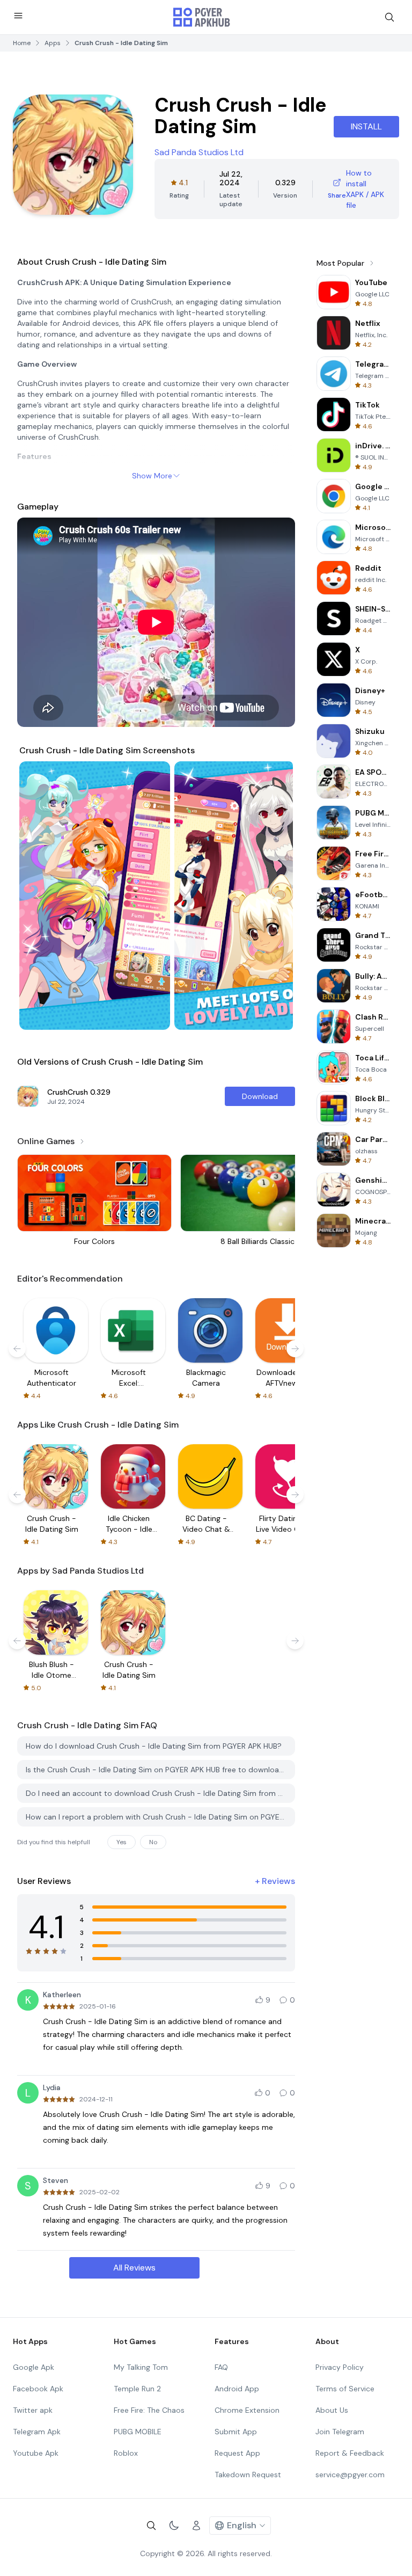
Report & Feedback (350, 2453)
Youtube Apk (36, 2453)
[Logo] (202, 17)
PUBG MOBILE (138, 2432)
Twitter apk (33, 2410)
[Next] (275, 896)
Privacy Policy (340, 2367)
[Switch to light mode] (174, 2526)
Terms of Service (345, 2389)
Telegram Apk (37, 2432)
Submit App (236, 2432)
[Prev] (38, 896)
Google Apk (34, 2367)
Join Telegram (340, 2432)
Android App (237, 2389)
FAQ (221, 2367)
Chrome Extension (247, 2410)
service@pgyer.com (350, 2475)
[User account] (196, 2526)
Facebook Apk (38, 2389)
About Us (332, 2410)
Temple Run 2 (137, 2389)
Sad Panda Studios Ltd (199, 152)
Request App (237, 2453)
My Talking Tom (141, 2367)
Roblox (126, 2453)
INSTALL (366, 126)
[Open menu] (18, 16)
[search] (389, 17)
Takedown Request (248, 2475)
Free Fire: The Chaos (149, 2410)
